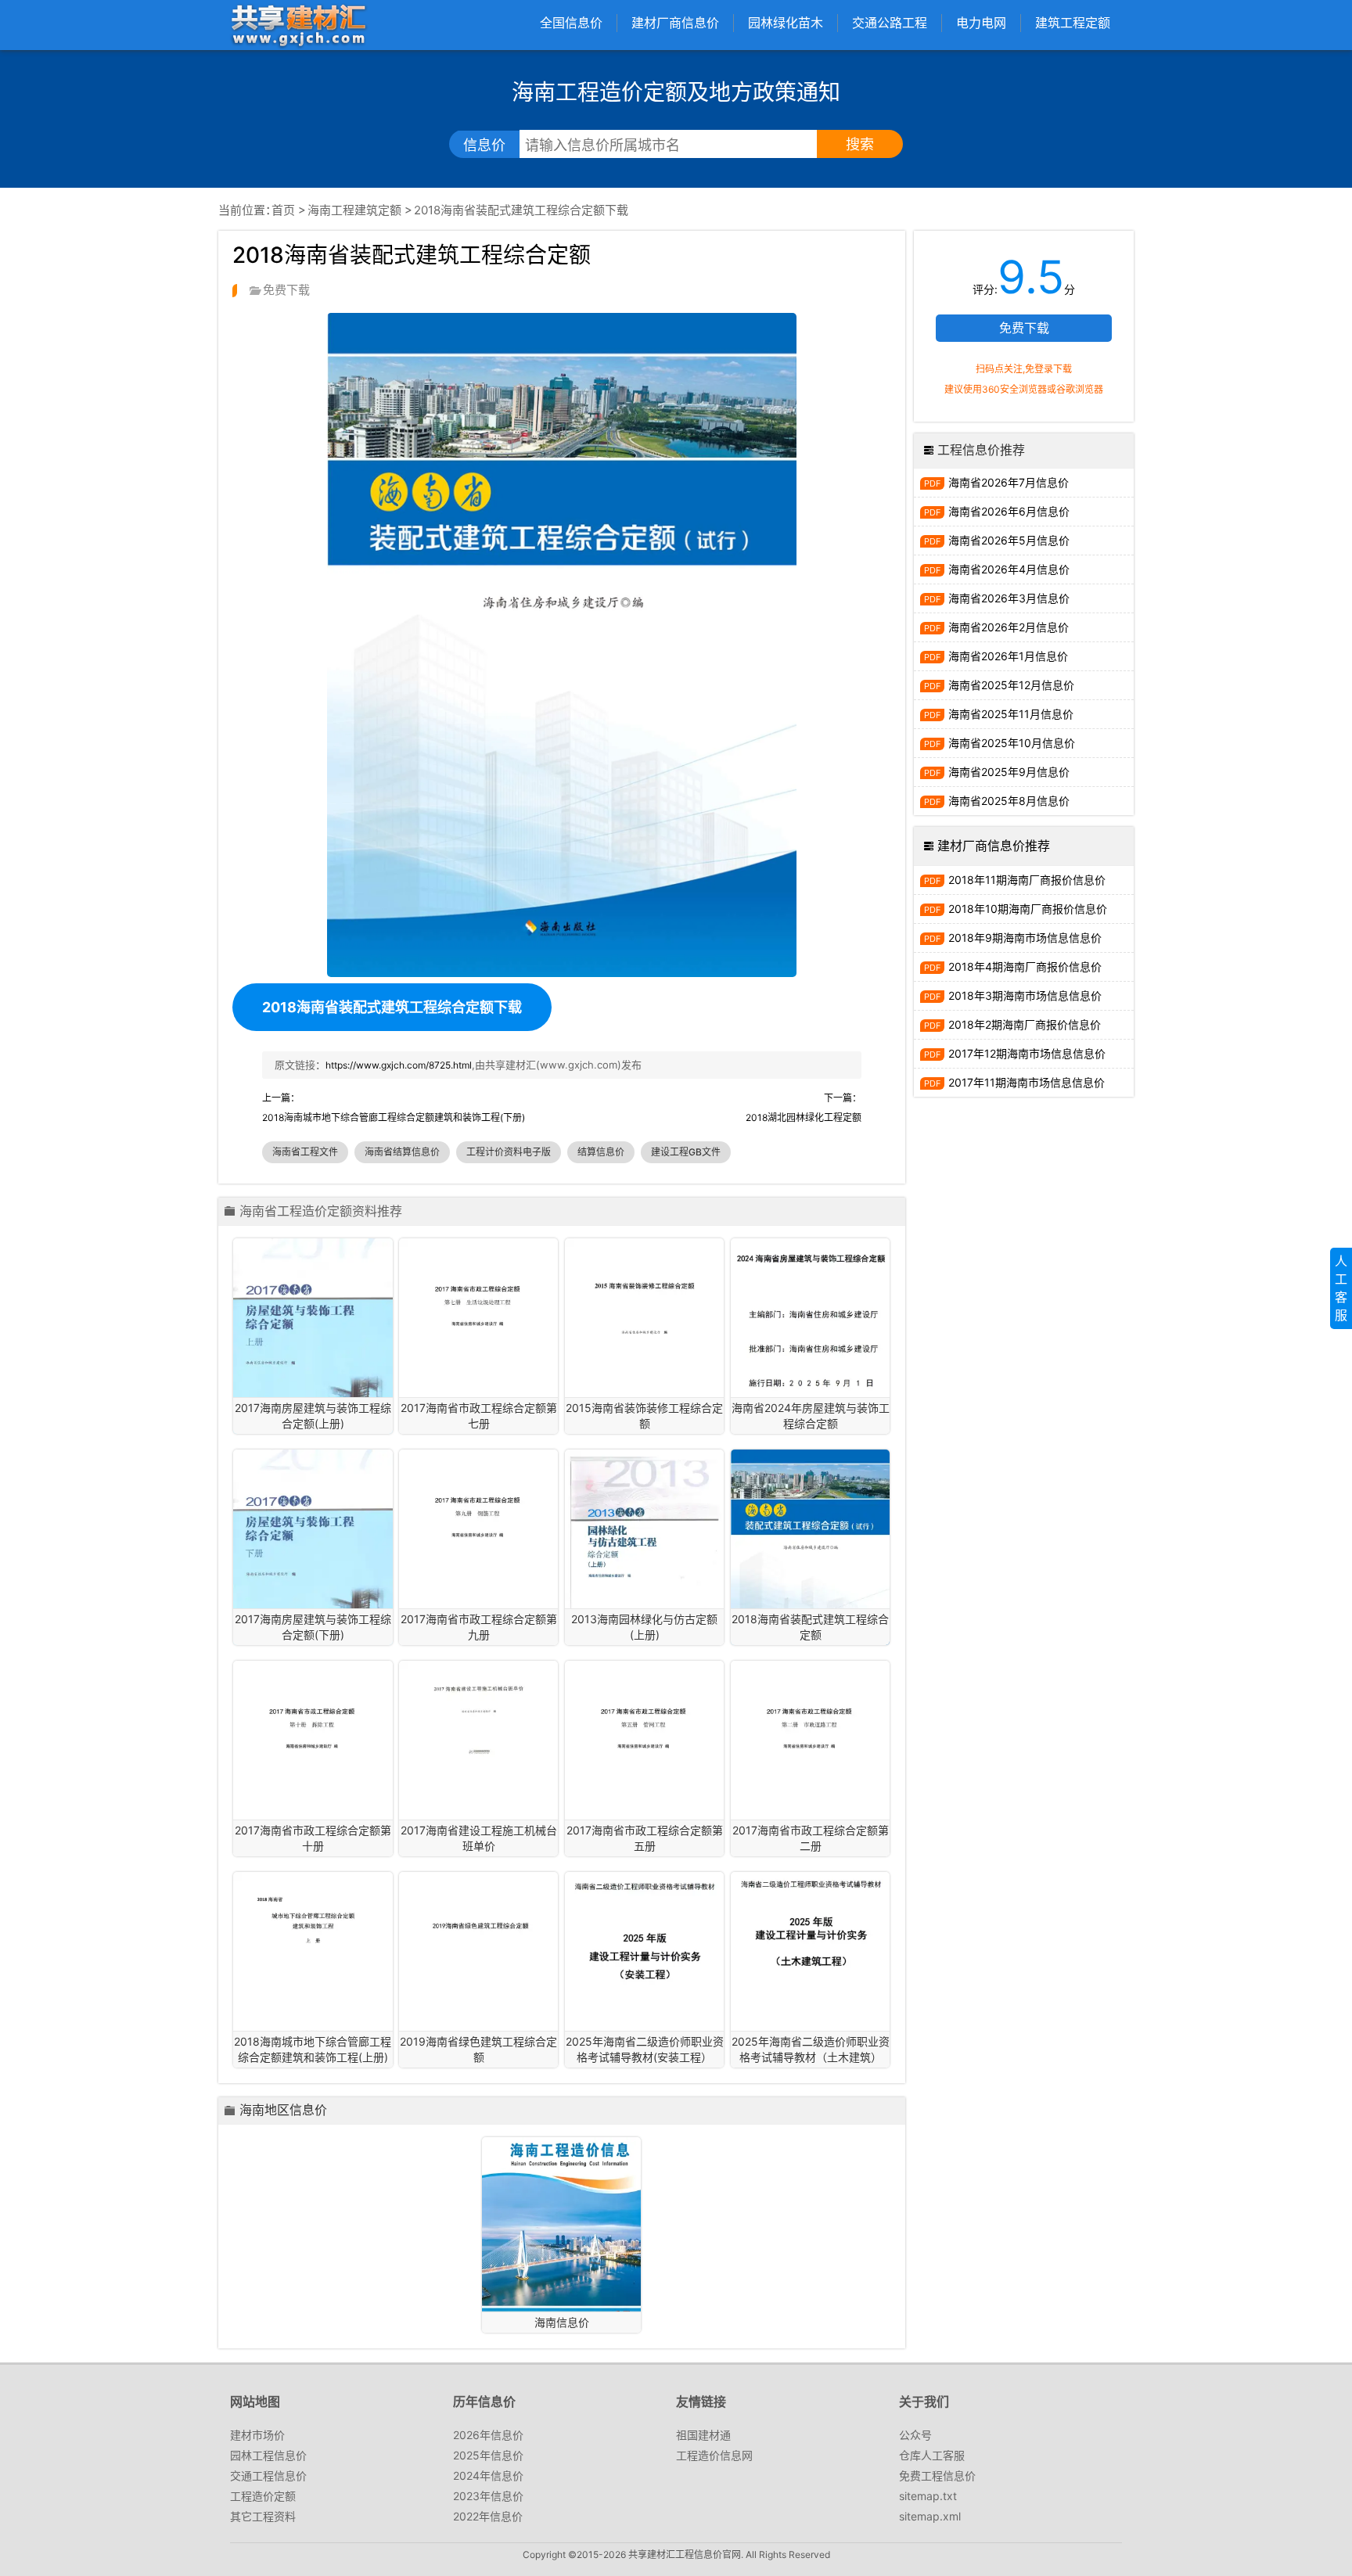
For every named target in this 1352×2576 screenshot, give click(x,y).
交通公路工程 (890, 23)
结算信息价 (601, 1152)
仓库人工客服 (932, 2455)
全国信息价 (571, 23)
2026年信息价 (488, 2435)
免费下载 (1024, 328)
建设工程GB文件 (686, 1152)
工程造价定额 (263, 2496)
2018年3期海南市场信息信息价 (1025, 995)
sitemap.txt (928, 2496)
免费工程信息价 (937, 2475)
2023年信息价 (488, 2496)
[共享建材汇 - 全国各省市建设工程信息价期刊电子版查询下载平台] (298, 25)
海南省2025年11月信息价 (1011, 714)
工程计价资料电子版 (509, 1152)
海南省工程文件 (305, 1152)
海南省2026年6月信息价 (1009, 511)
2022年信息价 (488, 2516)
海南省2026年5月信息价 (1009, 540)
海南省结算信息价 (402, 1152)
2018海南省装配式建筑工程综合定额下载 (392, 1007)
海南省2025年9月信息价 (1009, 772)
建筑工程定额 (1073, 23)
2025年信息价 (488, 2455)
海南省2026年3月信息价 (1009, 598)
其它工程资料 (263, 2516)
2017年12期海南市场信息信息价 (1027, 1053)
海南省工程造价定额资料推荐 (321, 1212)
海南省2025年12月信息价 (1011, 685)
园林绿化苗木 (786, 23)
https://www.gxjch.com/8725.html (399, 1065)
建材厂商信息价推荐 (994, 846)
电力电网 (981, 23)
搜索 (860, 144)
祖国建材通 (703, 2435)
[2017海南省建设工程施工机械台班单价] (478, 1717)
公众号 (915, 2435)
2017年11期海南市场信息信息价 (1027, 1082)
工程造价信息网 (714, 2455)
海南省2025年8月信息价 (1009, 801)
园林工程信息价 (268, 2455)
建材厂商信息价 (675, 23)
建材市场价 (257, 2435)
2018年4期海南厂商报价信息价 (1025, 966)
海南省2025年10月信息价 (1012, 743)
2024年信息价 (488, 2475)
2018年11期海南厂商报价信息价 (1027, 880)
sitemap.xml (930, 2516)
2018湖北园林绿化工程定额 (804, 1117)
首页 (283, 210)
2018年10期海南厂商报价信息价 (1028, 909)
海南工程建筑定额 (354, 210)
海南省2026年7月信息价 (1009, 482)
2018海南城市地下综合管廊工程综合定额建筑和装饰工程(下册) (394, 1117)
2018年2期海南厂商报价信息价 (1025, 1024)
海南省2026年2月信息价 (1009, 627)
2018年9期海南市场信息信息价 (1025, 938)
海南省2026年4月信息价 (1009, 569)
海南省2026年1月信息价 (1008, 656)
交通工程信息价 (268, 2475)
